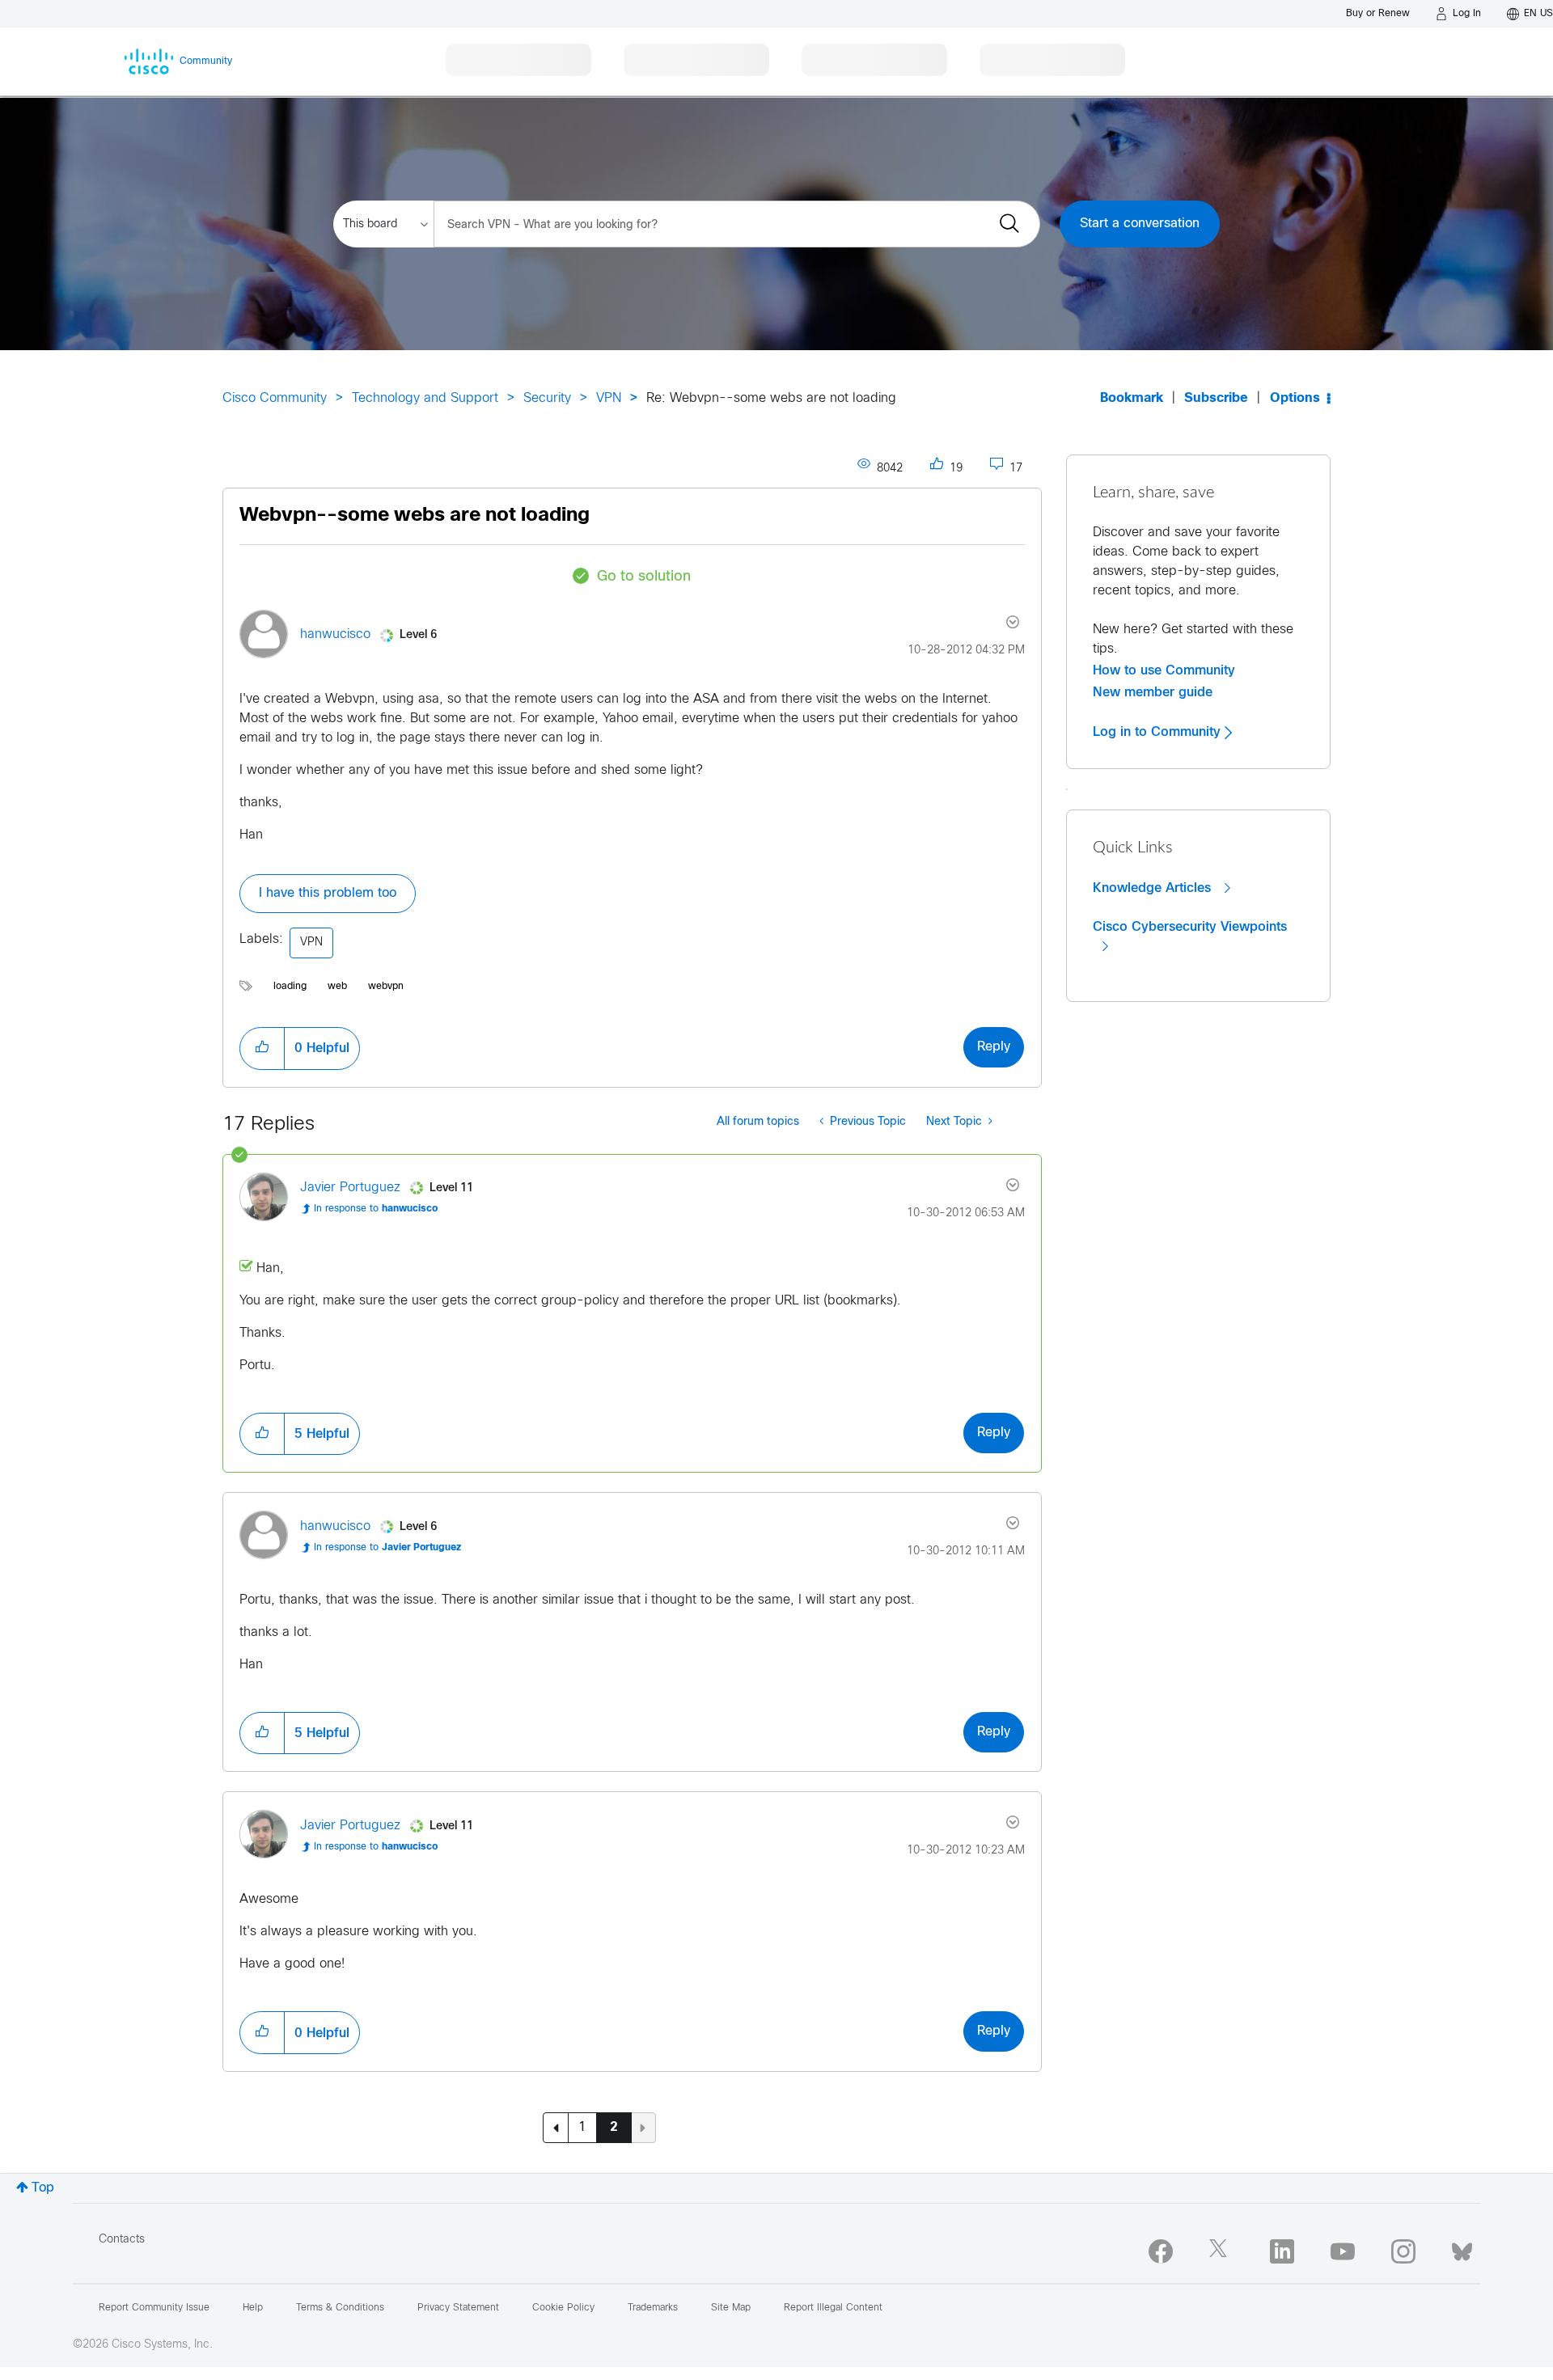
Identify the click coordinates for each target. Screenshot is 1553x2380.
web (337, 987)
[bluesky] (1462, 2248)
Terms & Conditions (340, 2308)
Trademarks (653, 2308)
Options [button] (1295, 398)
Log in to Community (1159, 732)
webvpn (386, 987)
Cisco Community (275, 398)
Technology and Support (425, 398)
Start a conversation (1140, 224)
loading (290, 987)
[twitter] (1221, 2251)
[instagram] (1403, 2251)
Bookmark (1132, 398)
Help (253, 2308)
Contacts (122, 2240)
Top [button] (43, 2188)
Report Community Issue (154, 2308)
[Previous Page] (556, 2128)
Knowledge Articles (1154, 888)
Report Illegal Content (833, 2308)
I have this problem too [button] (328, 893)
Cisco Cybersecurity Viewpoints (1190, 927)
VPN (609, 398)
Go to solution (644, 577)
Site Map (731, 2308)
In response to (376, 1209)
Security (547, 398)
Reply (994, 1047)
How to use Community (1164, 670)
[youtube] (1343, 2251)
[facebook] (1161, 2251)
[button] (262, 1048)
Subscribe (1216, 398)
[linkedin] (1282, 2251)
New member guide (1153, 692)
